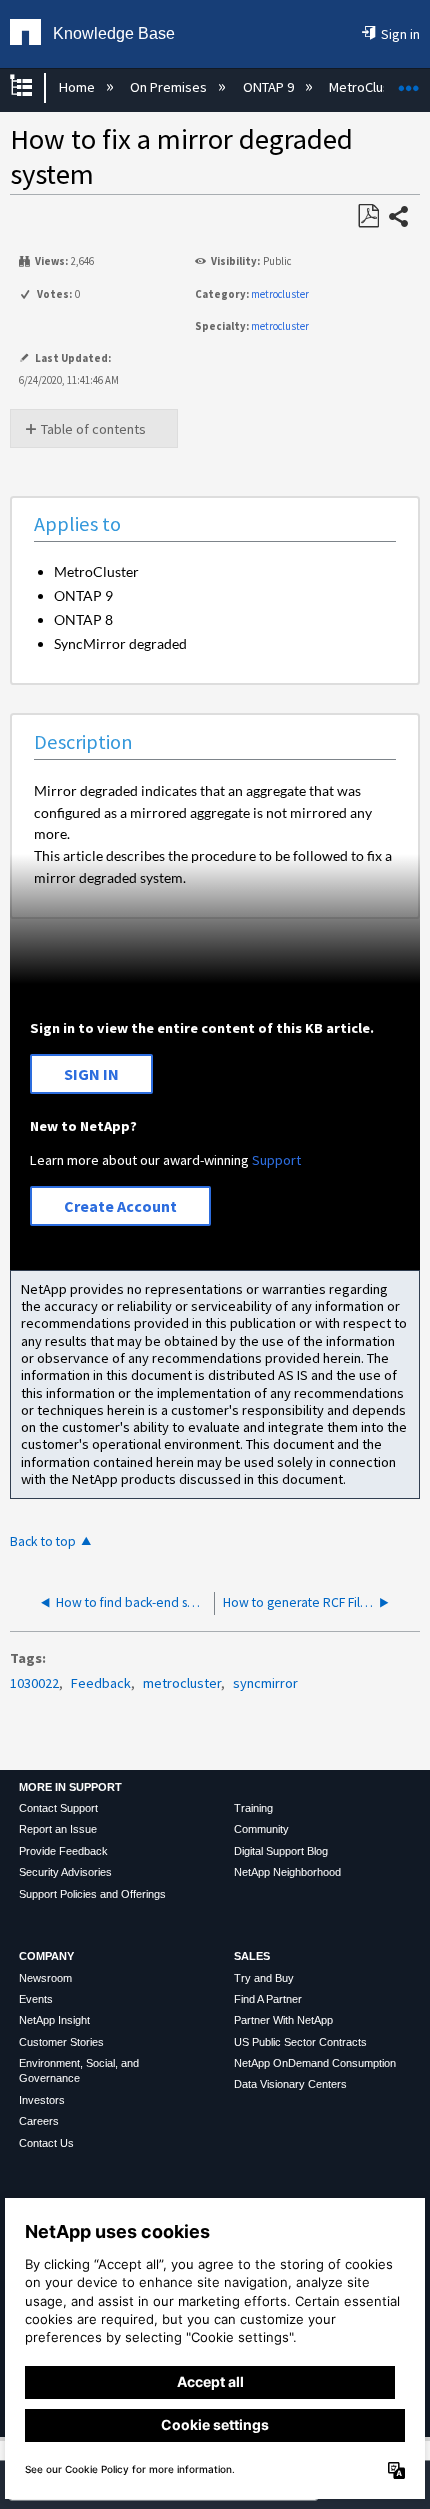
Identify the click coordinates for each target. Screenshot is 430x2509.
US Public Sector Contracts (300, 2042)
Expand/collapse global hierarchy (34, 87)
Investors (42, 2100)
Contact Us (46, 2143)
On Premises (170, 87)
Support (276, 1160)
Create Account (120, 1206)
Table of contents (93, 429)
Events (36, 1999)
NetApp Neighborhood (287, 1872)
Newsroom (45, 1978)
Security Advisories (65, 1872)
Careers (39, 2121)
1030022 (34, 1683)
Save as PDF (368, 216)
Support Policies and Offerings (92, 1894)
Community (261, 1829)
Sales (252, 1956)
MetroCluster (370, 87)
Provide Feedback (63, 1851)
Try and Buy (264, 1978)
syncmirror (265, 1683)
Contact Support (58, 1808)
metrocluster (280, 294)
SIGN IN (91, 1074)
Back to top (43, 1541)
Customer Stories (61, 2042)
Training (253, 1808)
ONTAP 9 (269, 87)
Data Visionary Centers (290, 2084)
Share (399, 218)
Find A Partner (268, 1999)
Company (46, 1956)
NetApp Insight (54, 2020)
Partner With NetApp (283, 2020)
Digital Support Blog (281, 1851)
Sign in (400, 34)
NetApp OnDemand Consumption (315, 2063)
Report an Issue (58, 1829)
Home (78, 87)
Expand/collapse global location (409, 81)
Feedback (101, 1683)
